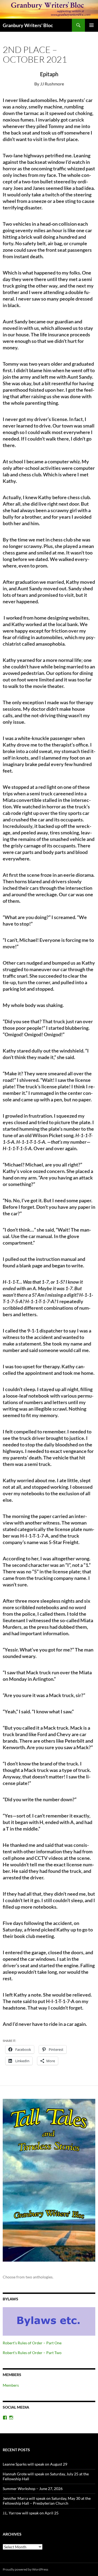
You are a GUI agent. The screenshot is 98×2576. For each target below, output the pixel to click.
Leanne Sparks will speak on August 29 (35, 2464)
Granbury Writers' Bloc (28, 25)
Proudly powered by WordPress (25, 2569)
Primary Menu (91, 25)
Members (11, 2385)
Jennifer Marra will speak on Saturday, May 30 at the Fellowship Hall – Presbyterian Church (47, 2501)
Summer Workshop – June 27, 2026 (33, 2489)
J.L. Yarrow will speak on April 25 (31, 2513)
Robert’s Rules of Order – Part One (32, 2343)
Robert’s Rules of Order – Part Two (32, 2353)
